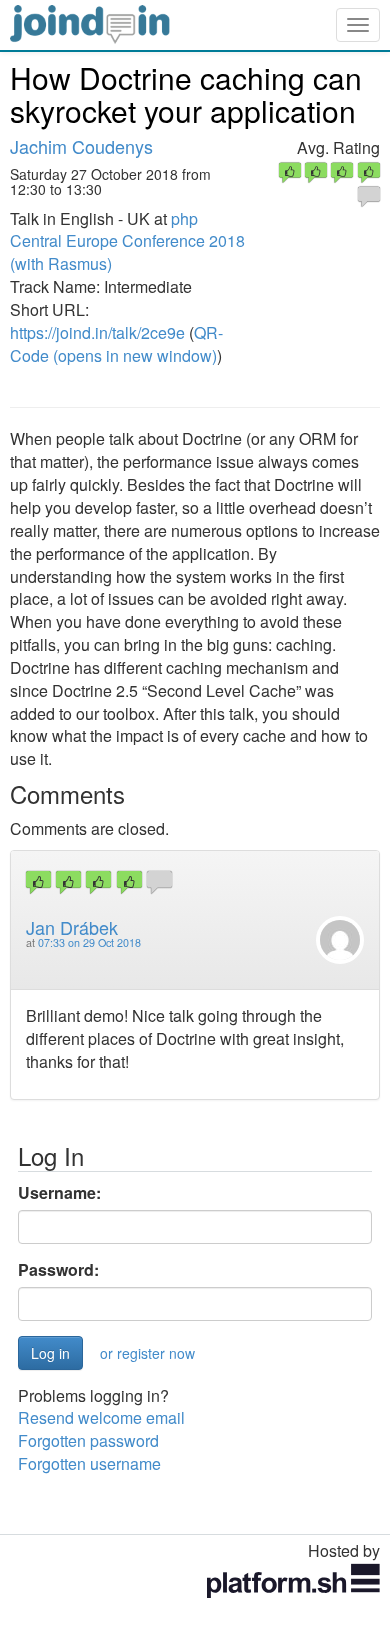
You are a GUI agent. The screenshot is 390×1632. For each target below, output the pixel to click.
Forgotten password (88, 1440)
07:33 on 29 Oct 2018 (89, 942)
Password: (58, 1270)
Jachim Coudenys (81, 146)
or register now (147, 1353)
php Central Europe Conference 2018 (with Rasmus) (127, 241)
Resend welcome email (101, 1417)
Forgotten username (89, 1463)
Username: (59, 1193)
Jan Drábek (72, 927)
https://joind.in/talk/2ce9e (97, 332)
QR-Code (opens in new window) (116, 344)
